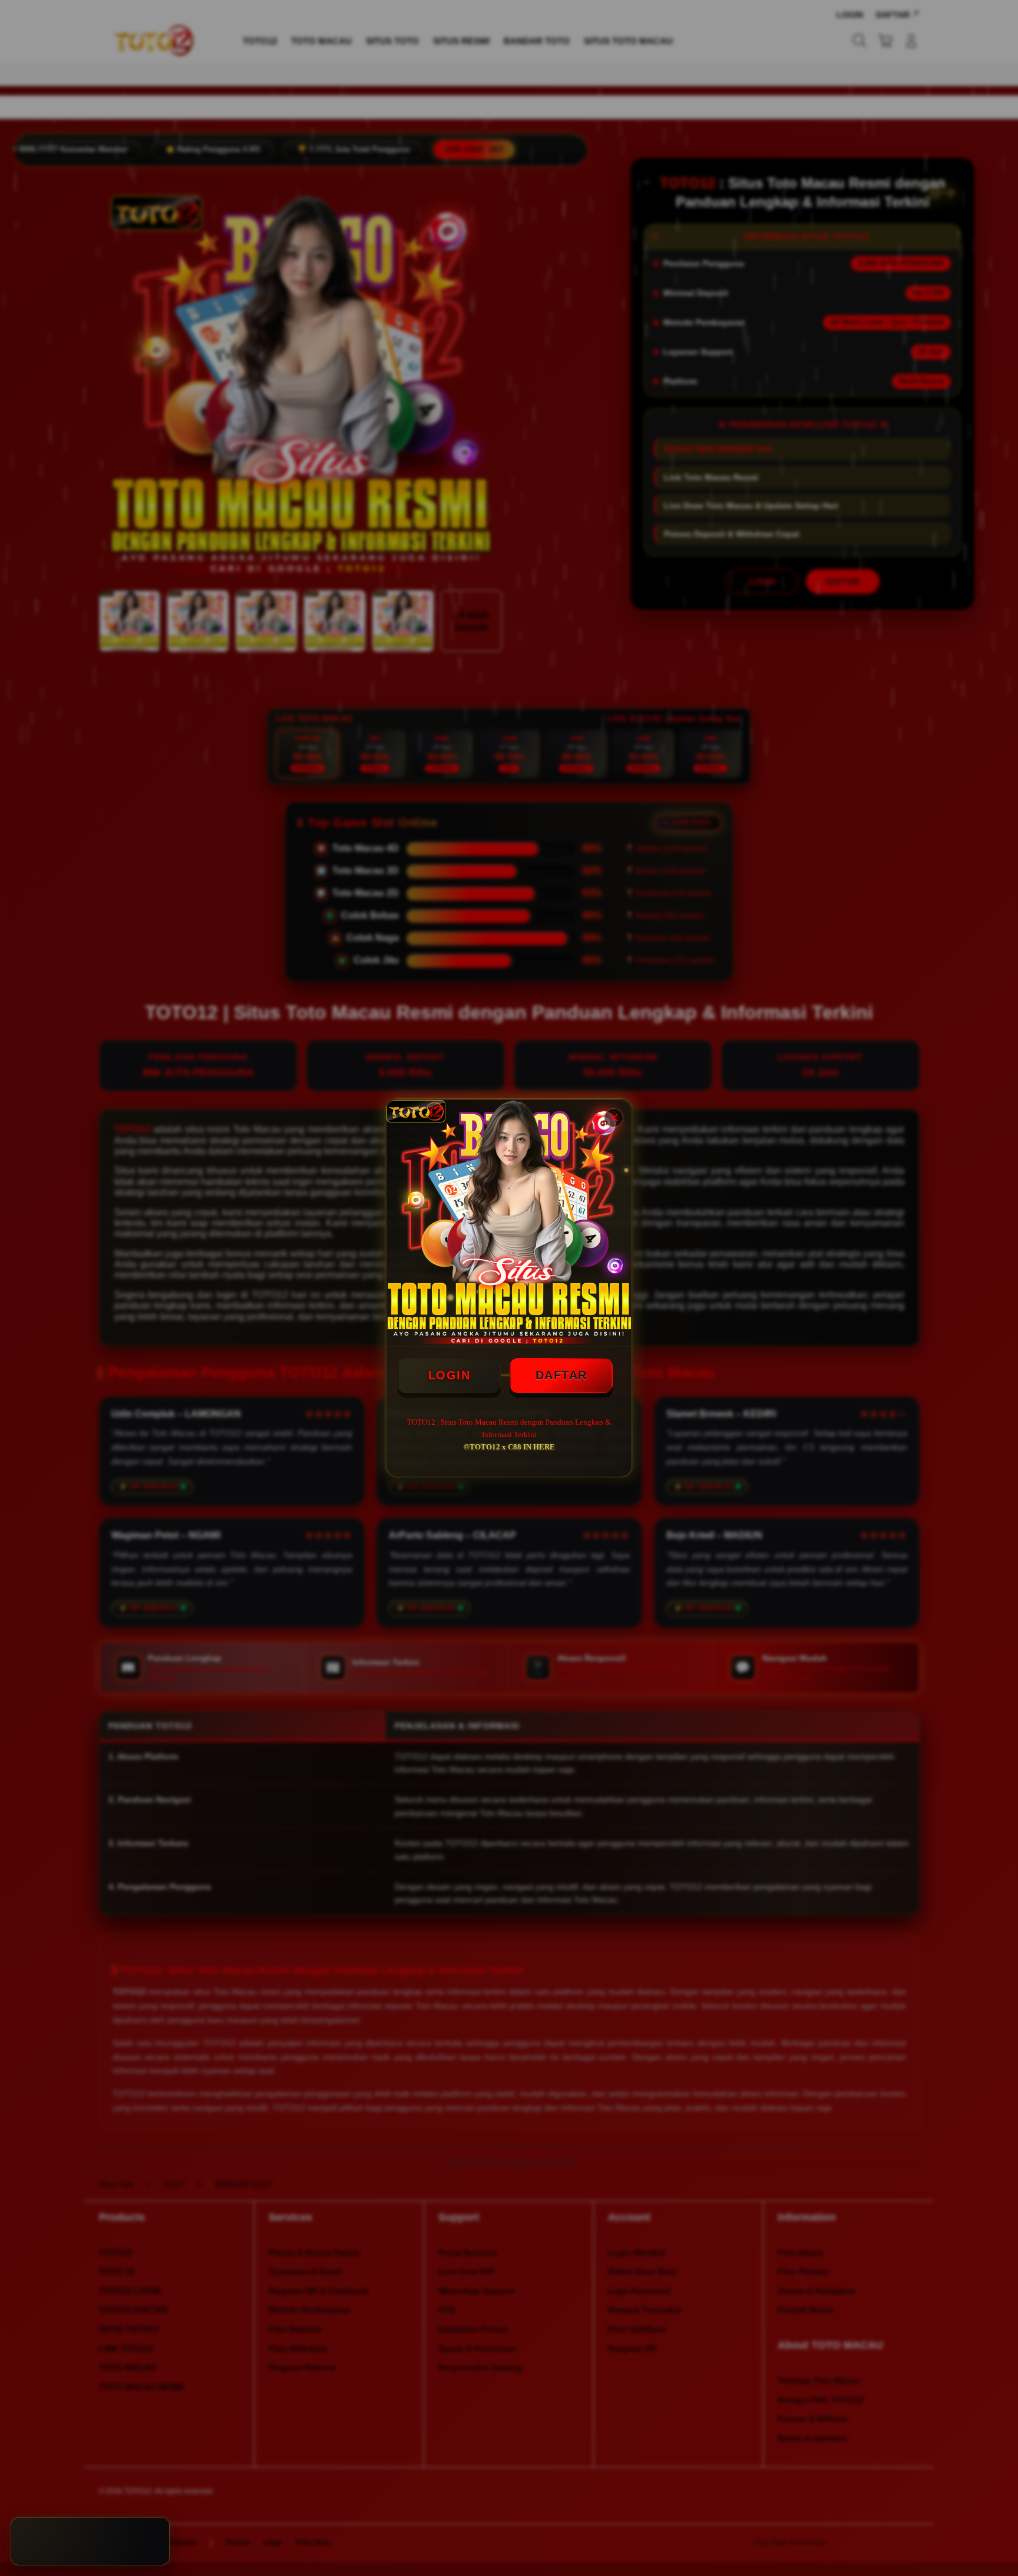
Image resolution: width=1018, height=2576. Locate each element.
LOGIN (449, 1375)
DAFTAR (561, 1375)
